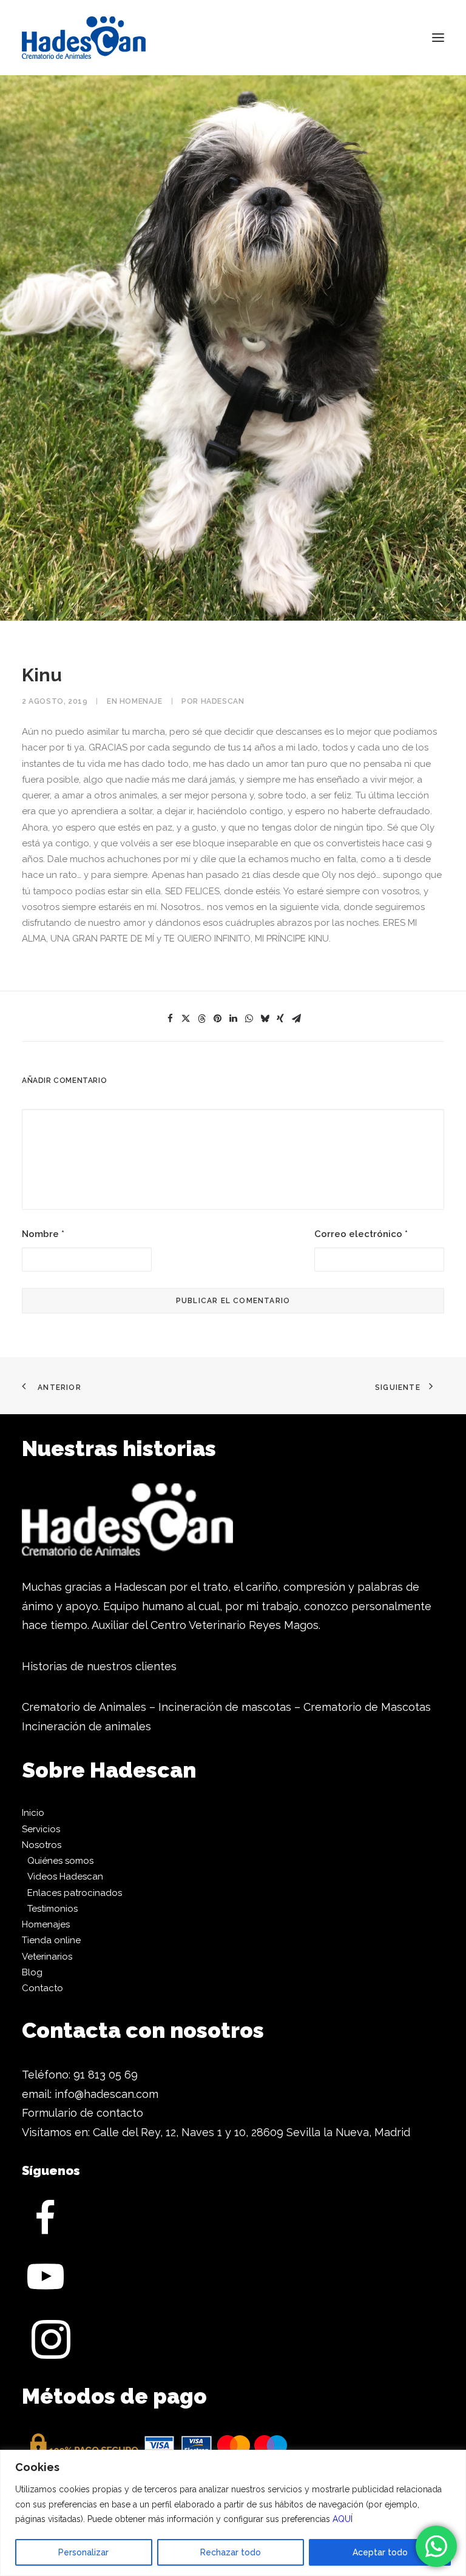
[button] (438, 38)
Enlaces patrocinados (75, 1893)
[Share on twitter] (186, 1019)
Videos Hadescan (65, 1876)
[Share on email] (296, 1019)
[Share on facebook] (170, 1019)
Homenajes (46, 1924)
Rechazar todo (231, 2552)
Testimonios (52, 1909)
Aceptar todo (380, 2552)
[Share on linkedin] (233, 1019)
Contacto (42, 1988)
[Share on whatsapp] (249, 1019)
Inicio (33, 1813)
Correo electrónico (361, 1234)
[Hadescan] (84, 38)
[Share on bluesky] (265, 1019)
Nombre (43, 1234)
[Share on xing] (280, 1019)
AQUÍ (343, 2519)
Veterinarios (47, 1957)
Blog (32, 1972)
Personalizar (83, 2552)
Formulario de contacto (83, 2113)
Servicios (41, 1829)
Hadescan (223, 701)
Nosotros (42, 1845)
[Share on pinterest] (217, 1019)
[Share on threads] (201, 1019)
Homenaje (141, 701)
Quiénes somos (60, 1861)
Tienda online (51, 1940)
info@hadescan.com (106, 2094)
